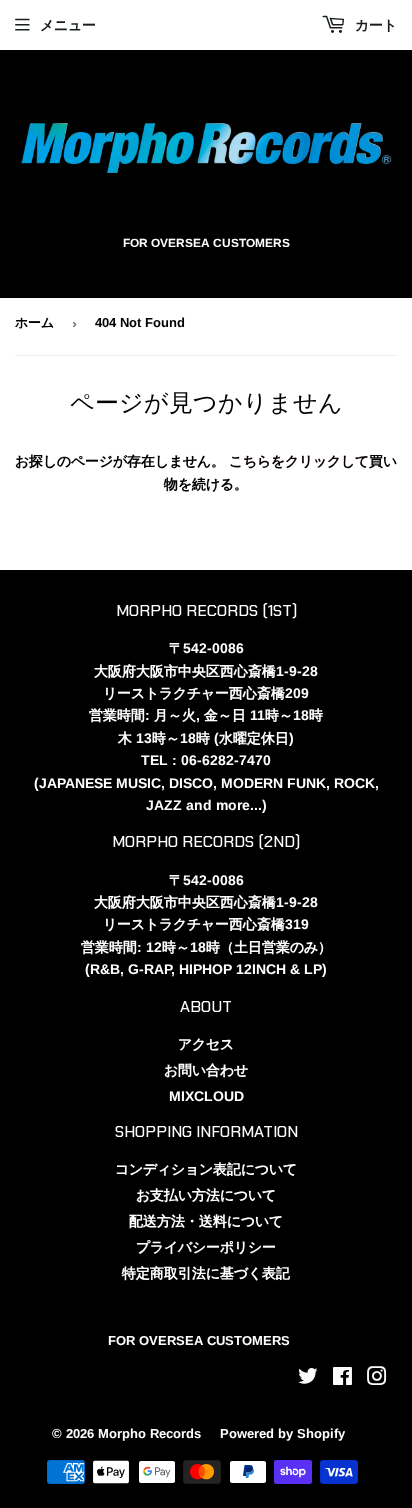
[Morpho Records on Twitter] (308, 1379)
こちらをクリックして (299, 461)
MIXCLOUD (206, 1096)
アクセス (206, 1044)
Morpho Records (149, 1433)
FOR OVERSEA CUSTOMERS (199, 1340)
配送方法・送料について (206, 1221)
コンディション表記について (206, 1169)
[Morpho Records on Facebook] (342, 1379)
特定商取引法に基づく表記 (206, 1273)
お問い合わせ (206, 1070)
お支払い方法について (206, 1195)
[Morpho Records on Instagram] (377, 1379)
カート (374, 25)
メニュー (68, 25)
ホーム (34, 322)
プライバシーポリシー (206, 1247)
